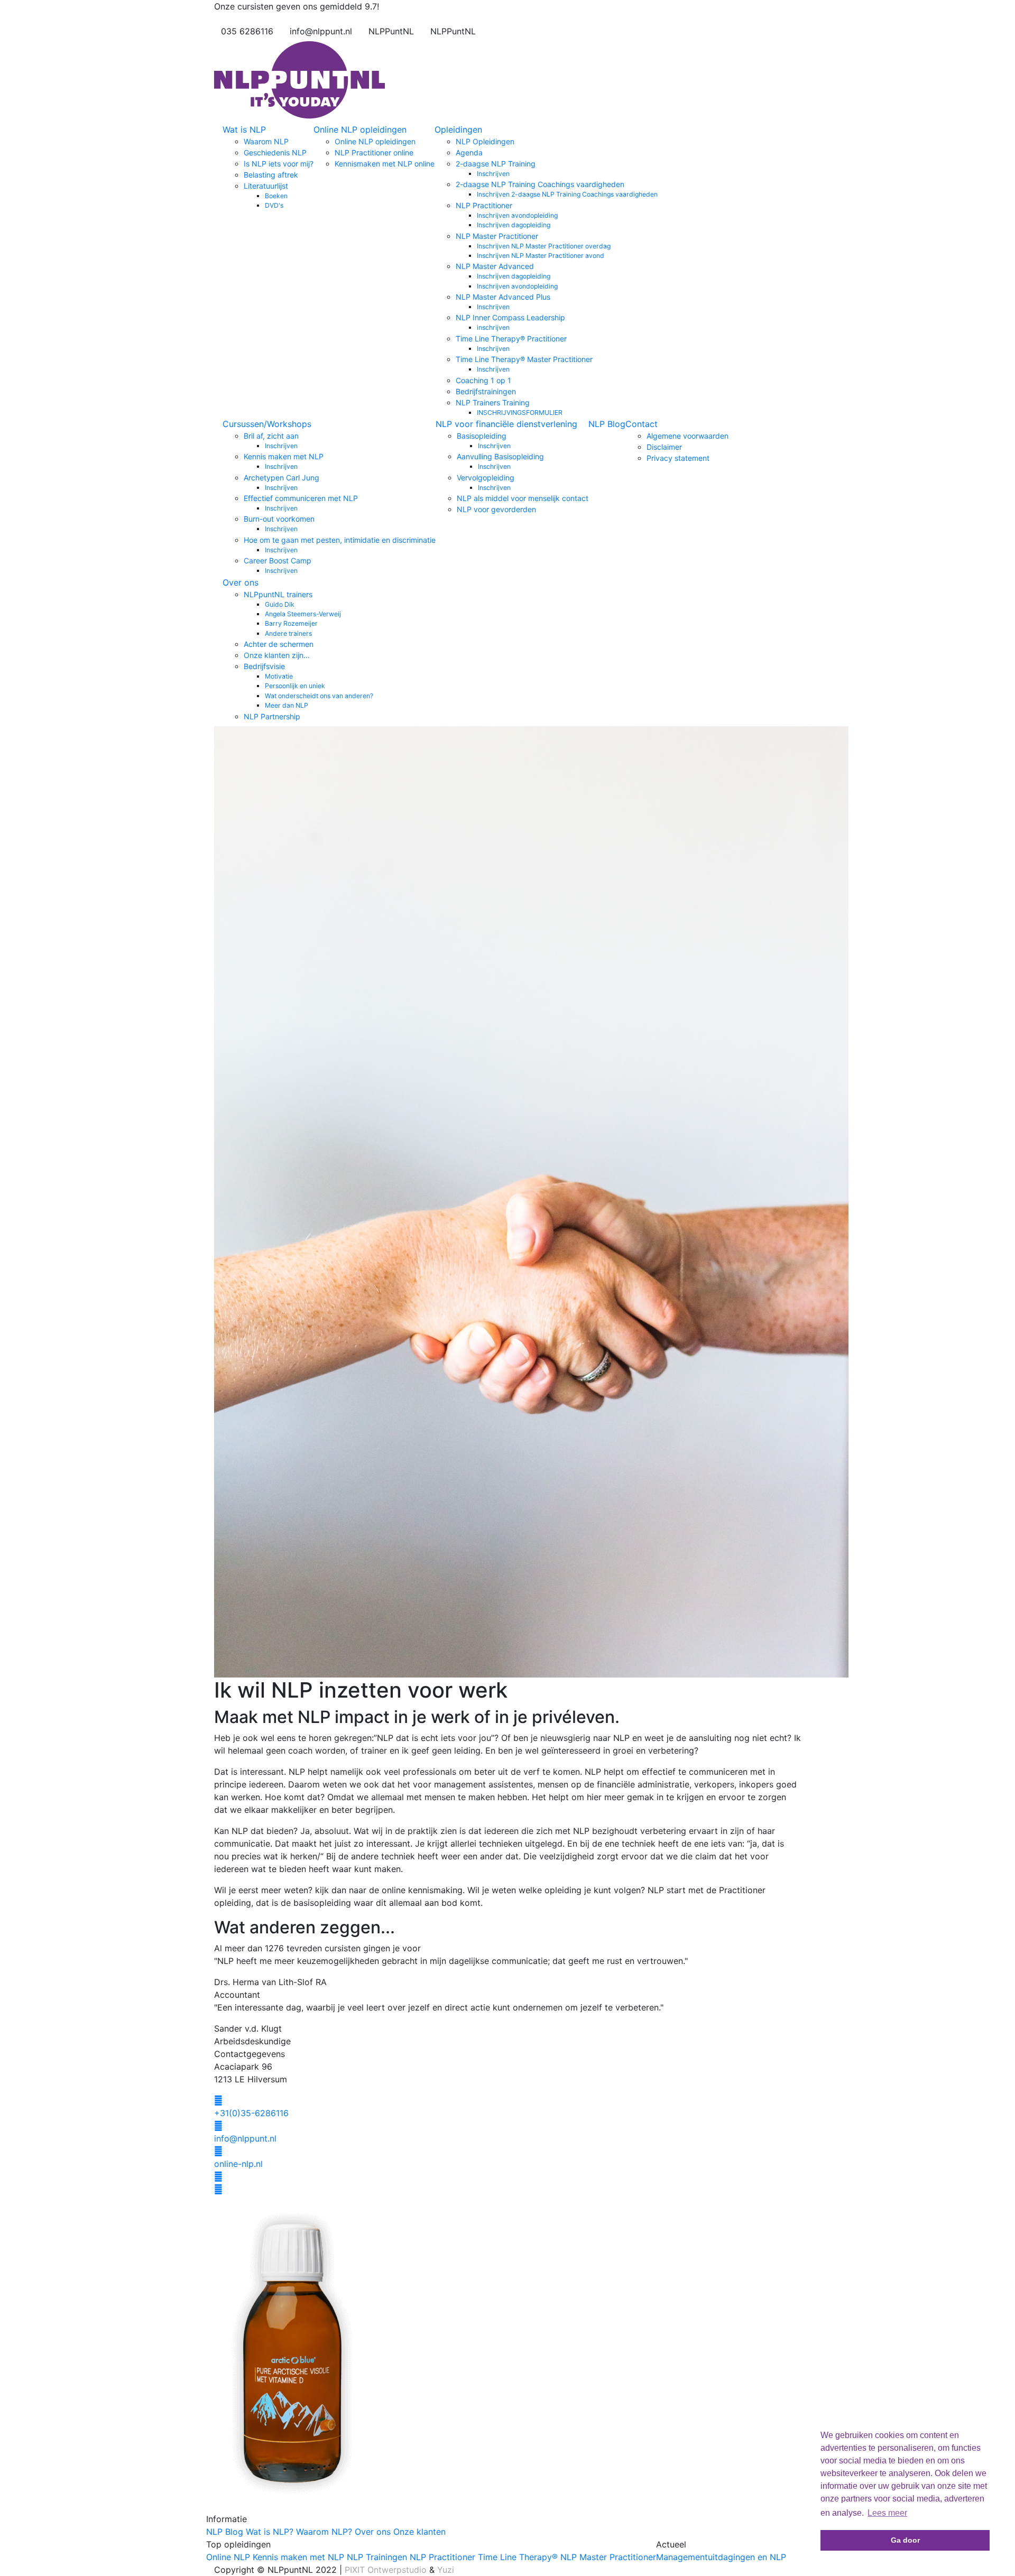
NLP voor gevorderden (496, 509)
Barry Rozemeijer (291, 623)
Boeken (276, 196)
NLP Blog (607, 424)
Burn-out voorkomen (279, 519)
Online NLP (228, 2557)
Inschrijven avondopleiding (517, 215)
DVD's (274, 205)
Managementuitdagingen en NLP (721, 2557)
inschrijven (493, 327)
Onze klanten (419, 2532)
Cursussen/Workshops (267, 424)
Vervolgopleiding (486, 478)
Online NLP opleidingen (360, 129)
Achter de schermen (279, 644)
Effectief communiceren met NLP (301, 498)
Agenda (469, 152)
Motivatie (279, 676)
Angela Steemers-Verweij (303, 614)
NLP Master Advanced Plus (503, 297)
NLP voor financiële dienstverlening (506, 424)
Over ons (241, 582)
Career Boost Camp (278, 560)
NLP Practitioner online (374, 152)
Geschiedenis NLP (275, 152)
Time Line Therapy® (518, 2557)
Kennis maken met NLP (284, 456)
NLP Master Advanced (495, 266)
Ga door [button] (905, 2540)
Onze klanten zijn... (277, 655)
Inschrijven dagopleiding (514, 225)
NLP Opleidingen (485, 141)
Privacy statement (678, 458)
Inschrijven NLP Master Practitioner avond (541, 256)
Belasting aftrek (271, 175)
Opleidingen (458, 129)
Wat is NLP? (270, 2532)
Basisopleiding (482, 436)
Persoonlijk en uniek (295, 686)
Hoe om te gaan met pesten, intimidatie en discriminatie (340, 540)
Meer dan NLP (287, 705)
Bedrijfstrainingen (486, 391)
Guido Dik (280, 604)
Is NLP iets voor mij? (279, 164)
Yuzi (446, 2570)
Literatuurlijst (266, 186)
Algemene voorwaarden (688, 436)
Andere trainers (288, 633)
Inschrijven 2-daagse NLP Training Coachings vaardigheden (567, 194)
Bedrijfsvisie (264, 666)
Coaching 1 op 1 (483, 380)
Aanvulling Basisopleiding (500, 456)
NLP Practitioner (484, 205)
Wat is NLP (244, 129)
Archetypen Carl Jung (282, 478)
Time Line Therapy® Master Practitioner (524, 359)
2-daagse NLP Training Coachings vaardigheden (540, 184)
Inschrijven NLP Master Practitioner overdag (544, 246)
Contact (642, 424)
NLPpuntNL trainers (278, 594)
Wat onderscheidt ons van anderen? (319, 696)
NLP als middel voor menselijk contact (523, 498)
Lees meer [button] (887, 2513)
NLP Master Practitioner (497, 236)
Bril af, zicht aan (271, 436)
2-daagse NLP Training (496, 164)
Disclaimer (664, 447)
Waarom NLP (266, 141)
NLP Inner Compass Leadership (510, 317)
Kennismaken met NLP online (385, 164)
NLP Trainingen (377, 2557)
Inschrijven (493, 174)
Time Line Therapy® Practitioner (511, 339)
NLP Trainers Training (493, 402)
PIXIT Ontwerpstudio (386, 2570)
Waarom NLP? (324, 2532)
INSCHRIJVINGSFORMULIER (520, 413)
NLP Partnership (272, 716)
